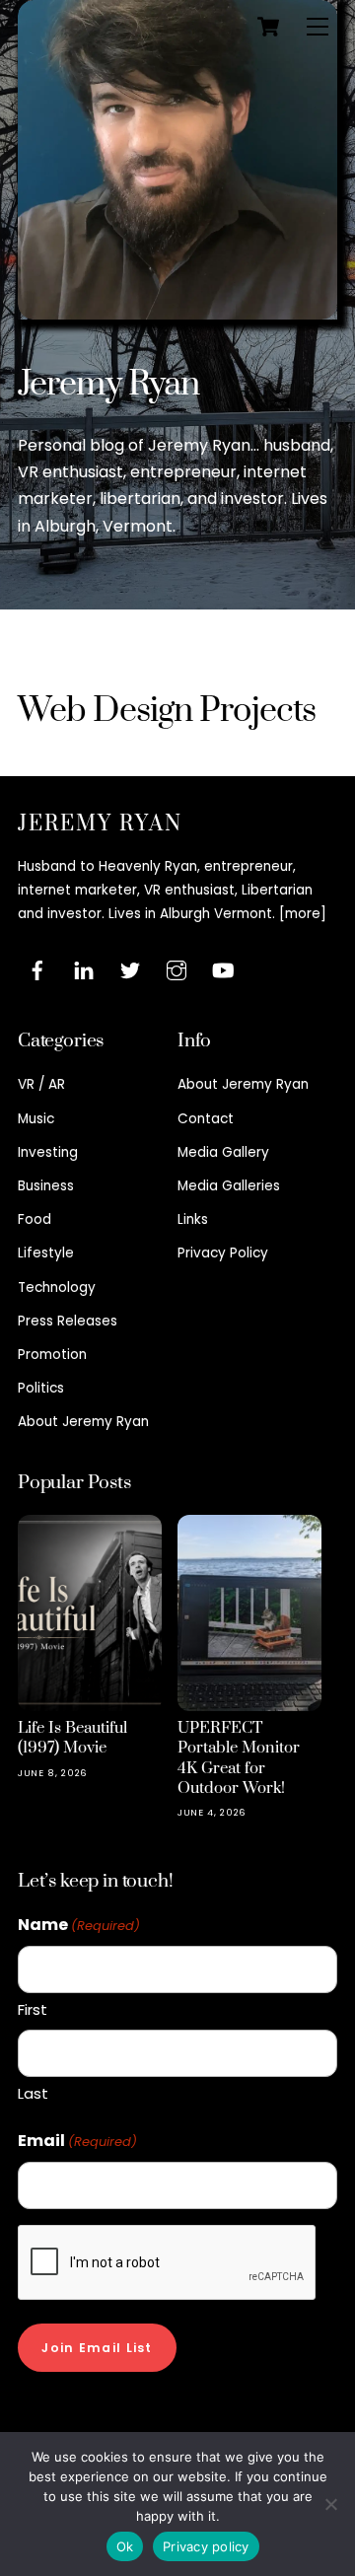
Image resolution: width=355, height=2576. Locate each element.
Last (33, 2093)
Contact (206, 1119)
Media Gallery (223, 1152)
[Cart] (268, 27)
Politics (41, 1388)
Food (35, 1219)
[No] (330, 2504)
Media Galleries (229, 1186)
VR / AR (41, 1084)
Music (36, 1119)
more (303, 914)
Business (46, 1186)
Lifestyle (46, 1253)
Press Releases (68, 1321)
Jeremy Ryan (108, 385)
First (33, 2009)
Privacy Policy (223, 1253)
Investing (48, 1152)
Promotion (52, 1355)
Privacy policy (206, 2546)
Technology (57, 1288)
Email (77, 2141)
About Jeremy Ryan (83, 1422)
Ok (125, 2546)
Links (193, 1219)
